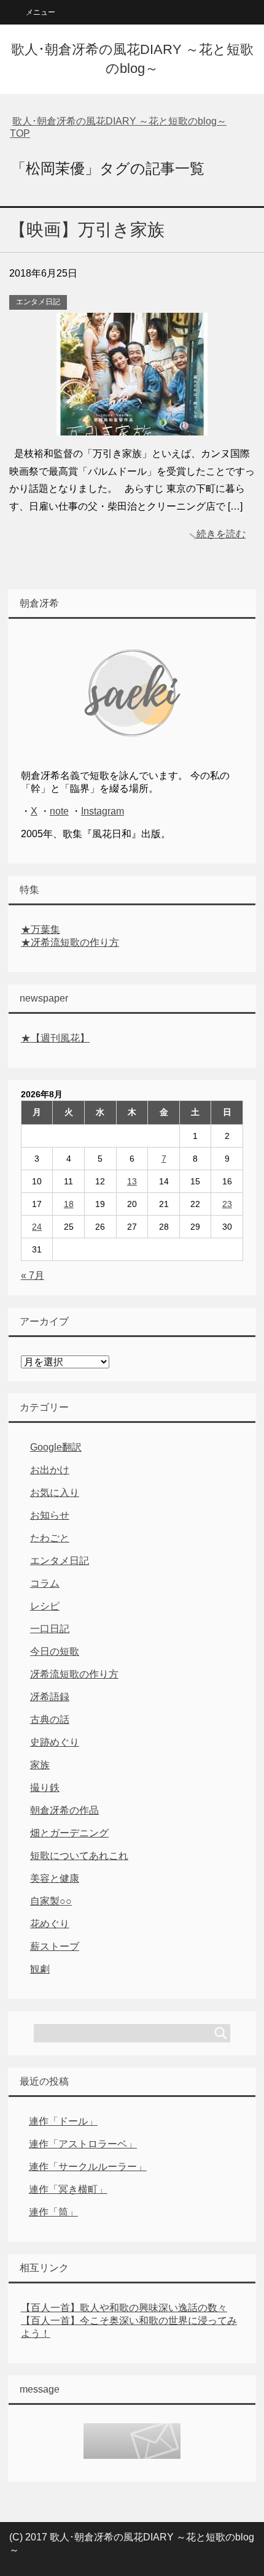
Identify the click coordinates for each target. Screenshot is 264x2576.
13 (132, 1181)
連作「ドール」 (63, 2121)
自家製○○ (51, 1901)
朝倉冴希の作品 (64, 1810)
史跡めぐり (55, 1742)
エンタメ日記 (38, 302)
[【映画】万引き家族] (132, 426)
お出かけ (50, 1470)
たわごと (50, 1538)
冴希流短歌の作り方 (74, 1674)
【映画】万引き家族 (87, 230)
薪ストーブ (55, 1946)
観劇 (40, 1969)
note (59, 811)
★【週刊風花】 (55, 1038)
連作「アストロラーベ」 (83, 2144)
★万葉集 (41, 930)
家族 (40, 1765)
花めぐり (50, 1924)
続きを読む (221, 534)
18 (69, 1204)
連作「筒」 (53, 2212)
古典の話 (50, 1719)
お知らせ (50, 1515)
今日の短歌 (55, 1651)
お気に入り (55, 1493)
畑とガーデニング (69, 1833)
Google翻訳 (56, 1447)
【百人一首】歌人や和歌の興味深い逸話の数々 (124, 2308)
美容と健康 (55, 1878)
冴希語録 (50, 1697)
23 (227, 1204)
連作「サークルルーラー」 (88, 2167)
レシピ (45, 1606)
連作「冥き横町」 (68, 2189)
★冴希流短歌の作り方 (70, 942)
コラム (45, 1583)
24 (37, 1227)
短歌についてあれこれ (79, 1856)
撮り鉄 (45, 1788)
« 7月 (33, 1275)
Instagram (103, 811)
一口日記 (50, 1629)
